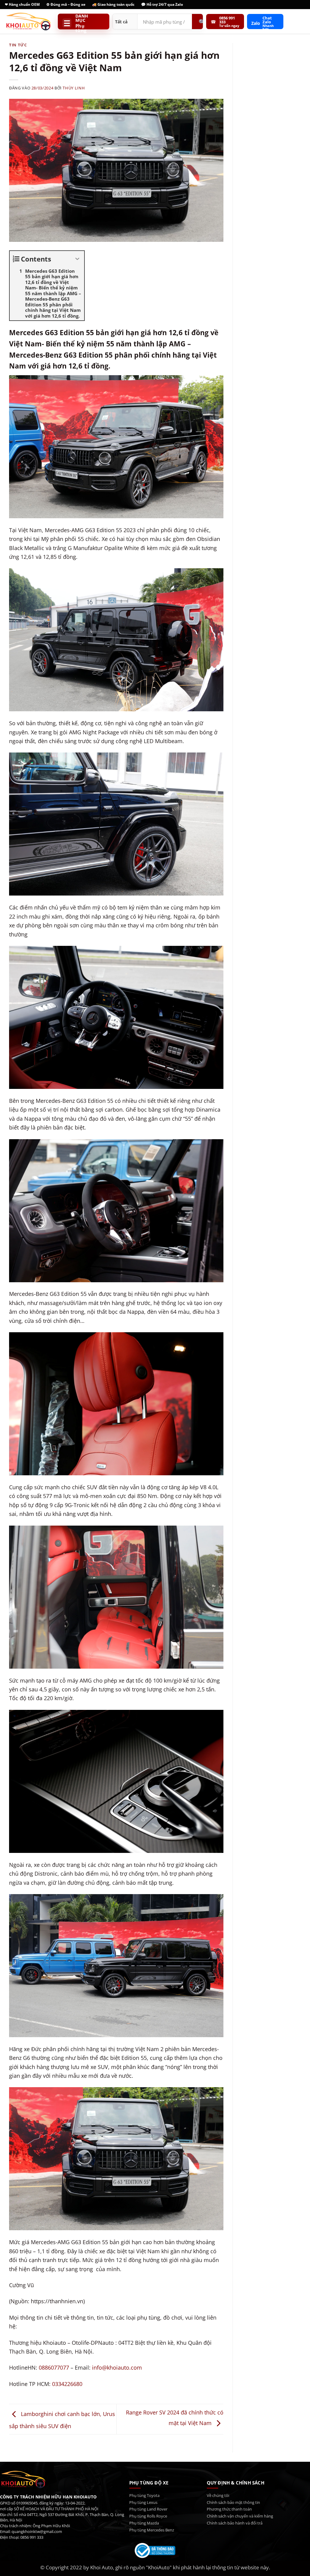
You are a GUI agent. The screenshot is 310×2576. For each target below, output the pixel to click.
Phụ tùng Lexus (143, 2502)
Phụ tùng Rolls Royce (148, 2516)
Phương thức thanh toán (229, 2509)
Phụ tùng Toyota (144, 2495)
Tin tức (18, 45)
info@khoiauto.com (117, 2367)
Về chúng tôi (218, 2495)
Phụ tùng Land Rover (148, 2509)
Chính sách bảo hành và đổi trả (235, 2523)
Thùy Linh (74, 88)
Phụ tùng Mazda (144, 2523)
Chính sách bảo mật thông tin (233, 2502)
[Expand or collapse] (77, 259)
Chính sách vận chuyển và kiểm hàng (240, 2516)
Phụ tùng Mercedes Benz (152, 2530)
